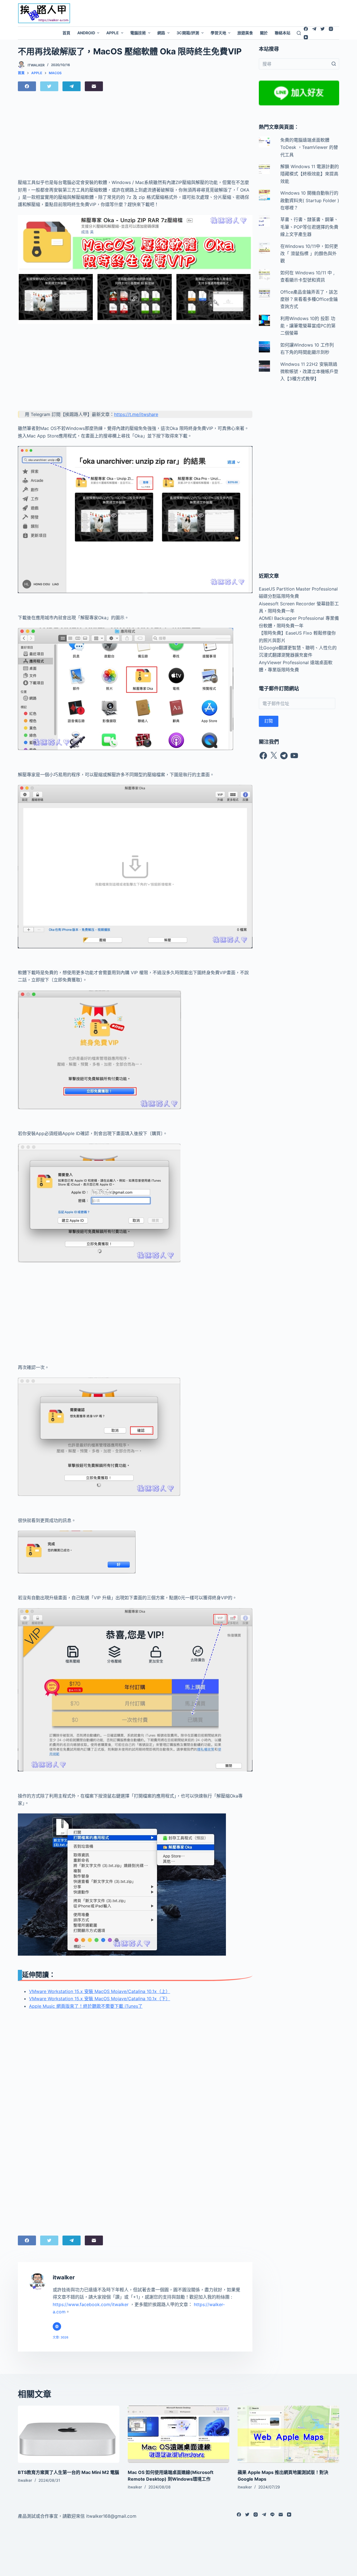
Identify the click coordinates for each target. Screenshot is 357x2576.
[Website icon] (57, 2326)
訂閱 (269, 721)
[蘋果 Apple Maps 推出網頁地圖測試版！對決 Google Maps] (288, 2434)
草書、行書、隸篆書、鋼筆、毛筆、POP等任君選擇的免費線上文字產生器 (309, 227)
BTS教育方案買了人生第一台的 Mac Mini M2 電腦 (68, 2472)
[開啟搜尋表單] (299, 33)
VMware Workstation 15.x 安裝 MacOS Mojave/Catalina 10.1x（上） (100, 1991)
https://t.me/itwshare (136, 414)
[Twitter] (323, 29)
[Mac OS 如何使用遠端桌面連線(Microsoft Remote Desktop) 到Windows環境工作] (178, 2434)
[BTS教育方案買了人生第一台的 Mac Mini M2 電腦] (69, 2434)
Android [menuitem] (86, 33)
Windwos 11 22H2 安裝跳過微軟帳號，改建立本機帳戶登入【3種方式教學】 (309, 372)
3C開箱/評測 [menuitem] (188, 33)
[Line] (272, 2515)
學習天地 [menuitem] (218, 33)
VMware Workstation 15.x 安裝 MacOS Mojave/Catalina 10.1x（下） (100, 1999)
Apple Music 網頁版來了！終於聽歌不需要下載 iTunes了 (86, 2006)
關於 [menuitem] (264, 33)
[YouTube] (306, 37)
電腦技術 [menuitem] (138, 33)
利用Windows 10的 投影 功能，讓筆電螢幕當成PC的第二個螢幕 (308, 326)
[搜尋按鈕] (334, 64)
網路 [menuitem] (161, 33)
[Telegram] (314, 29)
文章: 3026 (61, 2337)
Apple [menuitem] (113, 33)
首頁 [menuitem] (66, 33)
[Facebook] (306, 29)
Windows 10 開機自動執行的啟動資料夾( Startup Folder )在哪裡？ (310, 200)
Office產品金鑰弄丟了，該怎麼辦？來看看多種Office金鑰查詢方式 (309, 299)
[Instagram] (331, 29)
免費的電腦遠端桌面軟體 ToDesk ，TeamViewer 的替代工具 (309, 147)
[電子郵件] (94, 86)
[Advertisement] (221, 13)
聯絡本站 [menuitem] (283, 33)
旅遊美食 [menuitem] (245, 33)
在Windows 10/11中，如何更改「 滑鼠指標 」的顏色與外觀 (309, 254)
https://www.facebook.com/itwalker (91, 2304)
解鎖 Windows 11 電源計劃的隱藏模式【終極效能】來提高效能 (310, 174)
